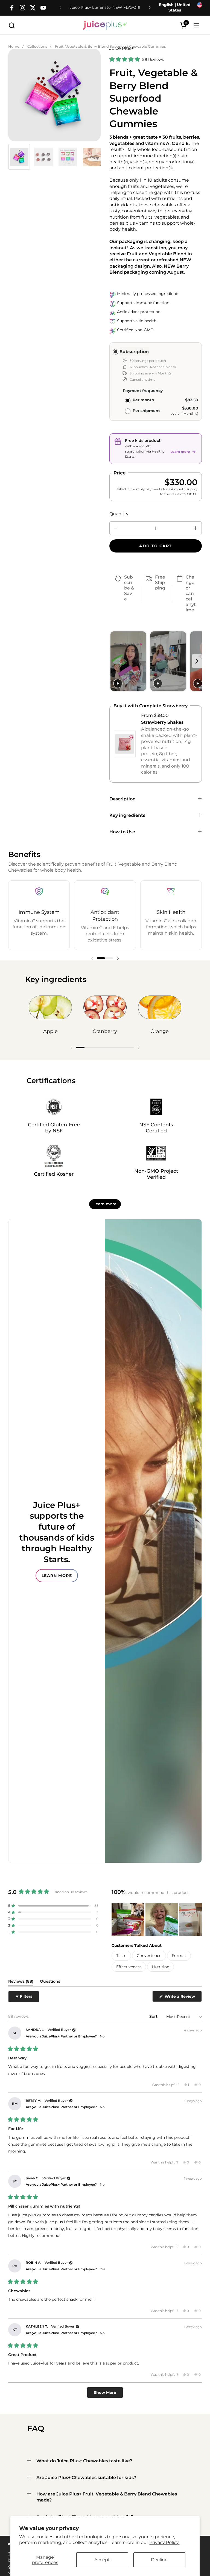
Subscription (134, 352)
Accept (102, 2560)
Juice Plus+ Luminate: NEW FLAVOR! (105, 8)
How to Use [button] (122, 832)
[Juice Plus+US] (105, 25)
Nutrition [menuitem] (161, 1967)
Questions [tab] (50, 1982)
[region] (54, 93)
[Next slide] (197, 661)
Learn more (105, 1204)
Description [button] (122, 799)
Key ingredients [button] (127, 815)
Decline (159, 2560)
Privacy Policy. (164, 2542)
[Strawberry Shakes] (125, 744)
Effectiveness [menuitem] (129, 1967)
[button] (12, 25)
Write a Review (183, 1998)
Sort (154, 2016)
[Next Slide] (197, 1919)
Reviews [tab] (21, 1982)
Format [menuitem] (179, 1956)
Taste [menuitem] (121, 1956)
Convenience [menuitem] (149, 1956)
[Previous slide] (114, 661)
